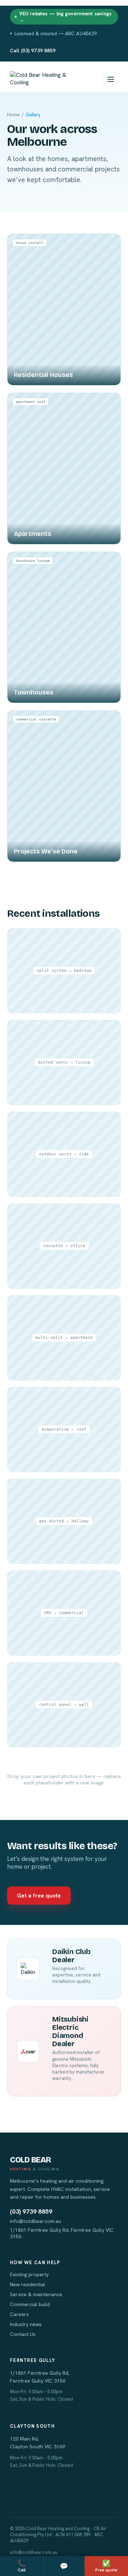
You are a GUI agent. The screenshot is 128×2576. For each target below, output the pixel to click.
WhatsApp (64, 2566)
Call (22, 2566)
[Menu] (111, 79)
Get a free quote (39, 1896)
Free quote (106, 2566)
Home (13, 115)
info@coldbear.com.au (36, 2221)
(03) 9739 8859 (31, 2212)
